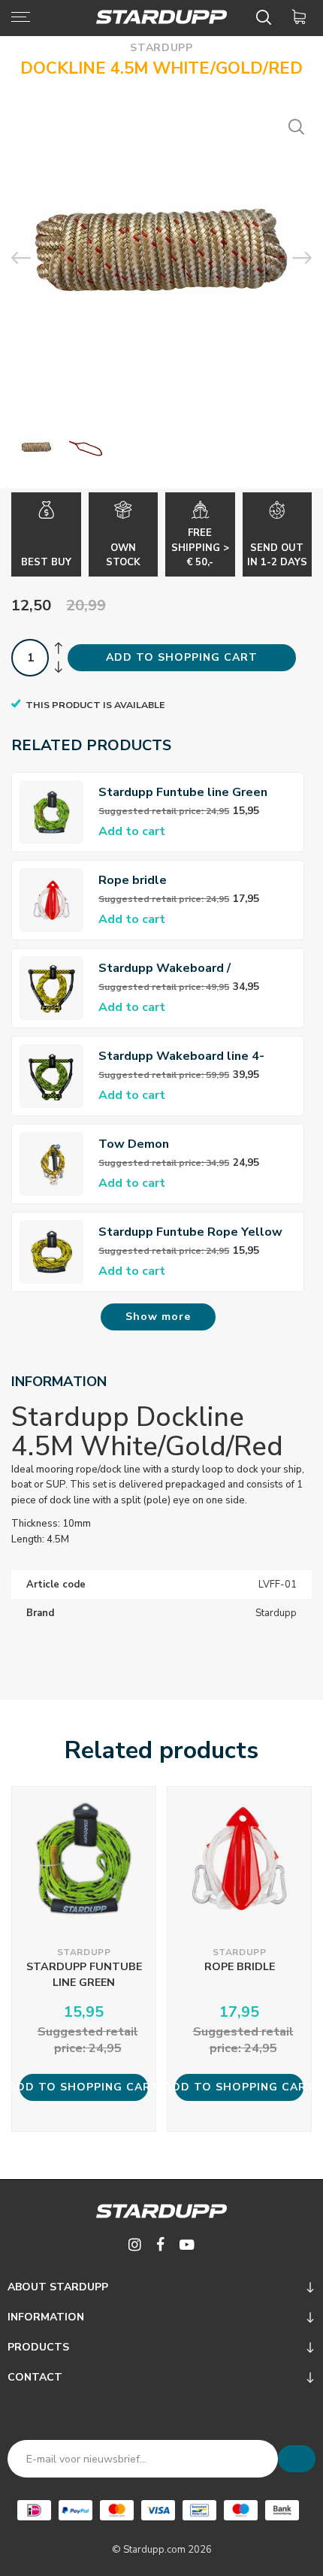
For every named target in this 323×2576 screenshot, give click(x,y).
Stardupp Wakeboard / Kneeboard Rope (165, 969)
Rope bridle (133, 880)
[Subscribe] (297, 2459)
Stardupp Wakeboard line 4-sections (181, 1056)
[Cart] (302, 17)
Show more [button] (158, 1317)
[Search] (266, 17)
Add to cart (132, 831)
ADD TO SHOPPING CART (182, 657)
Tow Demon (134, 1144)
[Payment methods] (34, 2510)
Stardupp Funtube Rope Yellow (190, 1232)
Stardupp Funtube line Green (183, 792)
